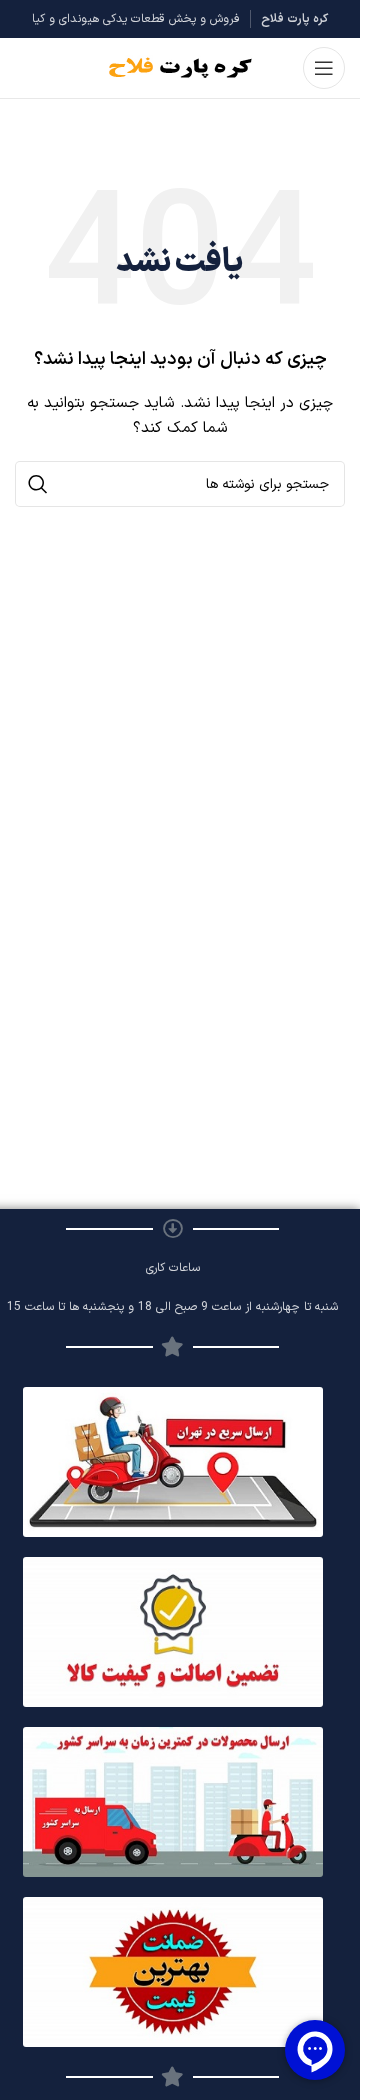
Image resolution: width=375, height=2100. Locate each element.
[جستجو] (38, 484)
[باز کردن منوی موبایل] (324, 68)
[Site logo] (180, 67)
